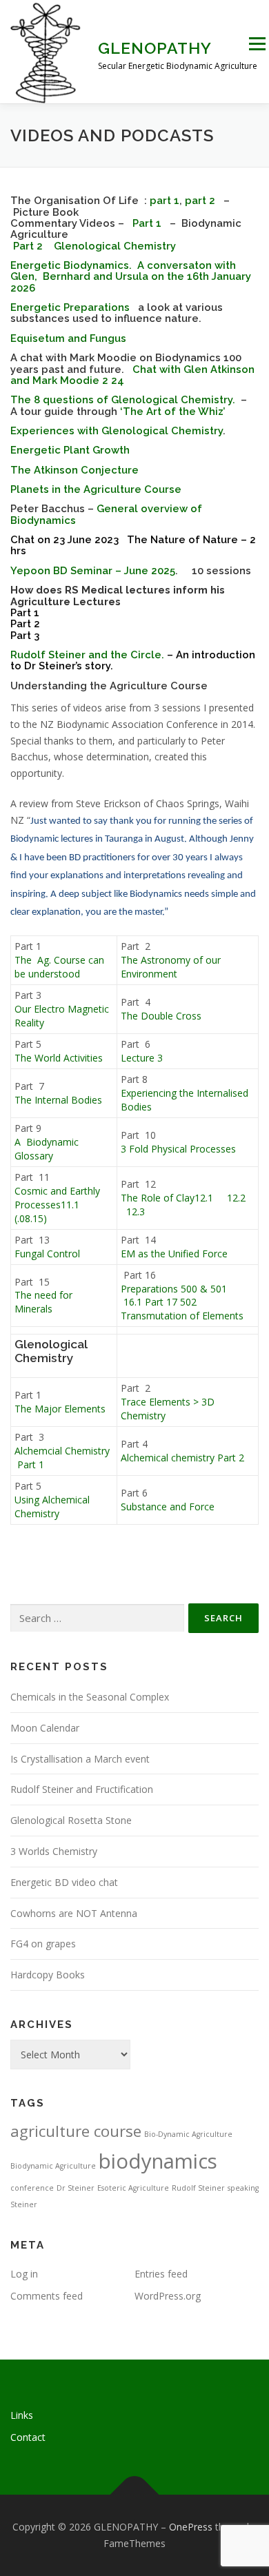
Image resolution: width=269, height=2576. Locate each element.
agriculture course (76, 2131)
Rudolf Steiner (198, 2188)
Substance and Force (168, 1507)
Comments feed (47, 2296)
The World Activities (59, 1058)
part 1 (165, 200)
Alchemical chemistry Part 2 (182, 1458)
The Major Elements (60, 1409)
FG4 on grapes (43, 1944)
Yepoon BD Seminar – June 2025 (93, 570)
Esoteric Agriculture (133, 2188)
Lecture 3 (142, 1058)
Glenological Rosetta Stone (71, 1820)
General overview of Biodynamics (106, 514)
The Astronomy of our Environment (171, 967)
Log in (24, 2274)
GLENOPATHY (155, 48)
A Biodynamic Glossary (47, 1149)
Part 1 (147, 223)
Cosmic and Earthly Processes (57, 1198)
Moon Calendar (45, 1728)
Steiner (24, 2204)
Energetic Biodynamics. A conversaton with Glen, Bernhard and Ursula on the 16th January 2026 (131, 276)
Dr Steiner (76, 2188)
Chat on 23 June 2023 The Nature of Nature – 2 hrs (133, 545)
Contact (28, 2437)
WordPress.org (168, 2296)
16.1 (134, 1302)
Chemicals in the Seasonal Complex (90, 1697)
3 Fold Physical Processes (178, 1149)
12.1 (204, 1198)
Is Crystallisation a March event (80, 1759)
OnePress (191, 2527)
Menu (257, 44)
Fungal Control (47, 1254)
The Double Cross (162, 1016)
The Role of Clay (158, 1198)
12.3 (136, 1211)
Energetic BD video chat (64, 1882)
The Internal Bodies (58, 1100)
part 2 (201, 200)
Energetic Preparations (70, 307)
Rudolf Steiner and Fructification (82, 1789)
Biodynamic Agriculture (53, 2166)
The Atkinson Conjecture (74, 470)
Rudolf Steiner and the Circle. (87, 655)
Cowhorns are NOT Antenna (74, 1913)
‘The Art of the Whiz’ (172, 411)
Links (22, 2415)
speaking (243, 2188)
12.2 (238, 1198)
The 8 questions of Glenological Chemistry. (123, 399)
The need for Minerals (43, 1302)
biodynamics (158, 2161)
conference (32, 2188)
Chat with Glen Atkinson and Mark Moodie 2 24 (132, 375)
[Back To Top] (135, 2495)
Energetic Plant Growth (70, 450)
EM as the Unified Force (174, 1254)
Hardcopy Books (48, 1975)
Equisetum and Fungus (68, 338)
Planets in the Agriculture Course (96, 489)
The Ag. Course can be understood (59, 967)
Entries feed (161, 2274)
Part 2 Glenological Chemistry (93, 246)
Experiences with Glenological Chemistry (117, 430)
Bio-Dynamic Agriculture (188, 2134)
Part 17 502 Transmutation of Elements (182, 1309)
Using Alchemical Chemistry (52, 1507)
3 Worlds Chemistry (54, 1851)
